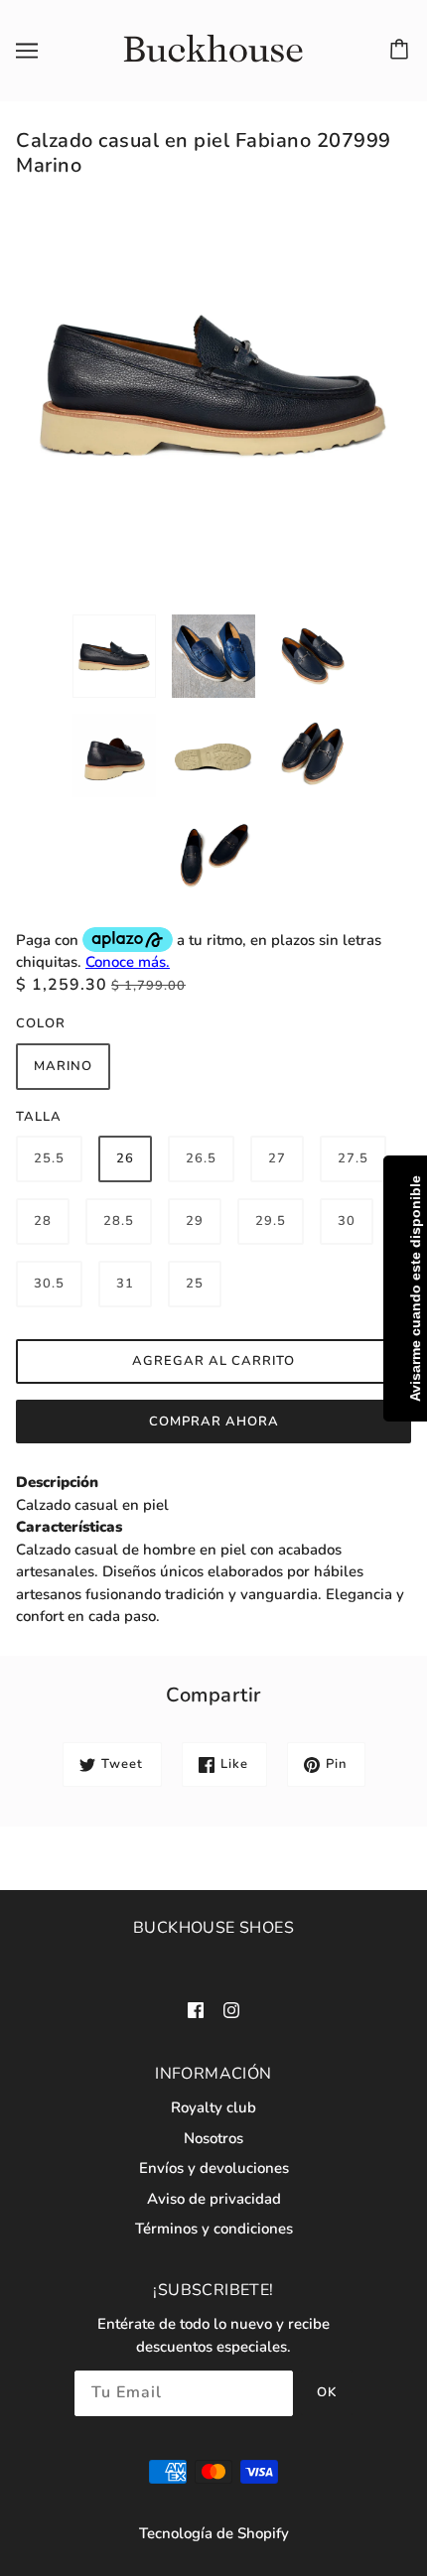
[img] (196, 2009)
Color (41, 1023)
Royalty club (213, 2107)
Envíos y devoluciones (214, 2168)
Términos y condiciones (214, 2229)
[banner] (210, 50)
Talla (39, 1117)
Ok (327, 2392)
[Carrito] (402, 51)
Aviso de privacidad (214, 2199)
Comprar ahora (214, 1422)
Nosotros (213, 2138)
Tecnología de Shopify (214, 2533)
